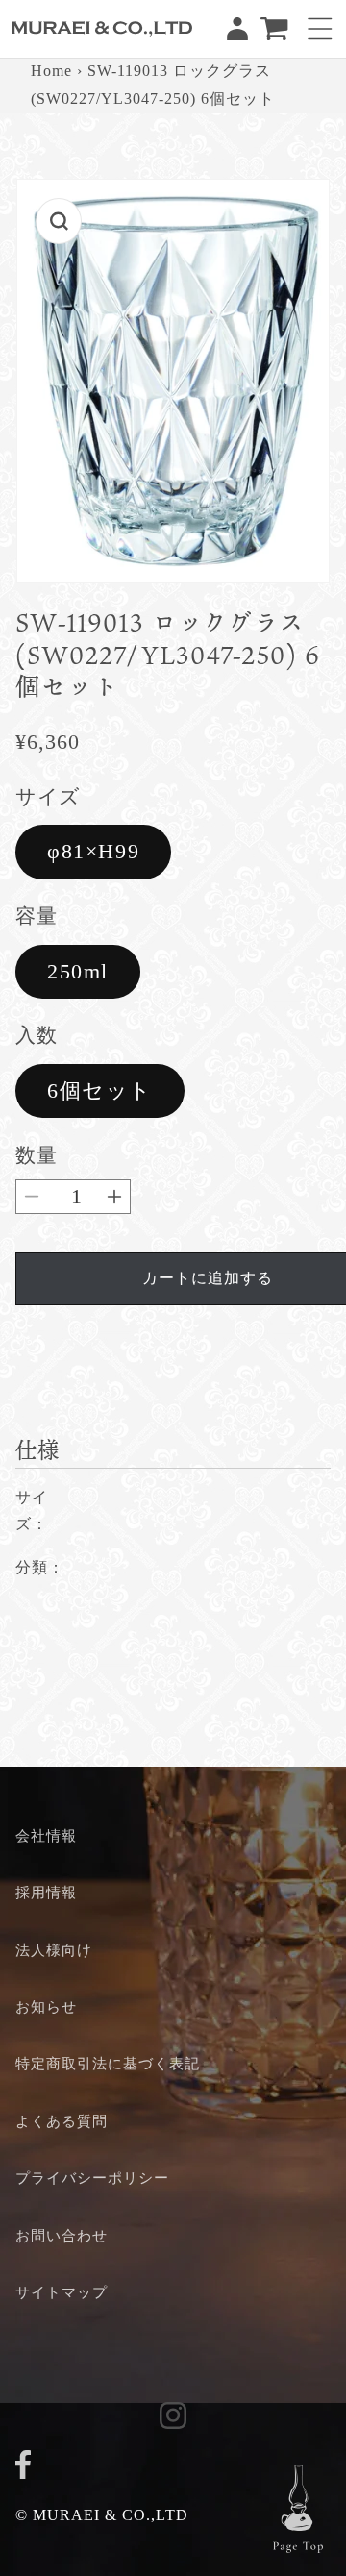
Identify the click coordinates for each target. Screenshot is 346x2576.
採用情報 (46, 1892)
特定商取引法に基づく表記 (108, 2063)
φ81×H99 (93, 851)
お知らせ (46, 2006)
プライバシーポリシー (92, 2178)
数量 (36, 1155)
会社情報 (46, 1835)
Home (51, 71)
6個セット (100, 1090)
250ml (78, 971)
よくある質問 (62, 2121)
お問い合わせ (62, 2235)
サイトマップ (62, 2292)
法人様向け (54, 1950)
